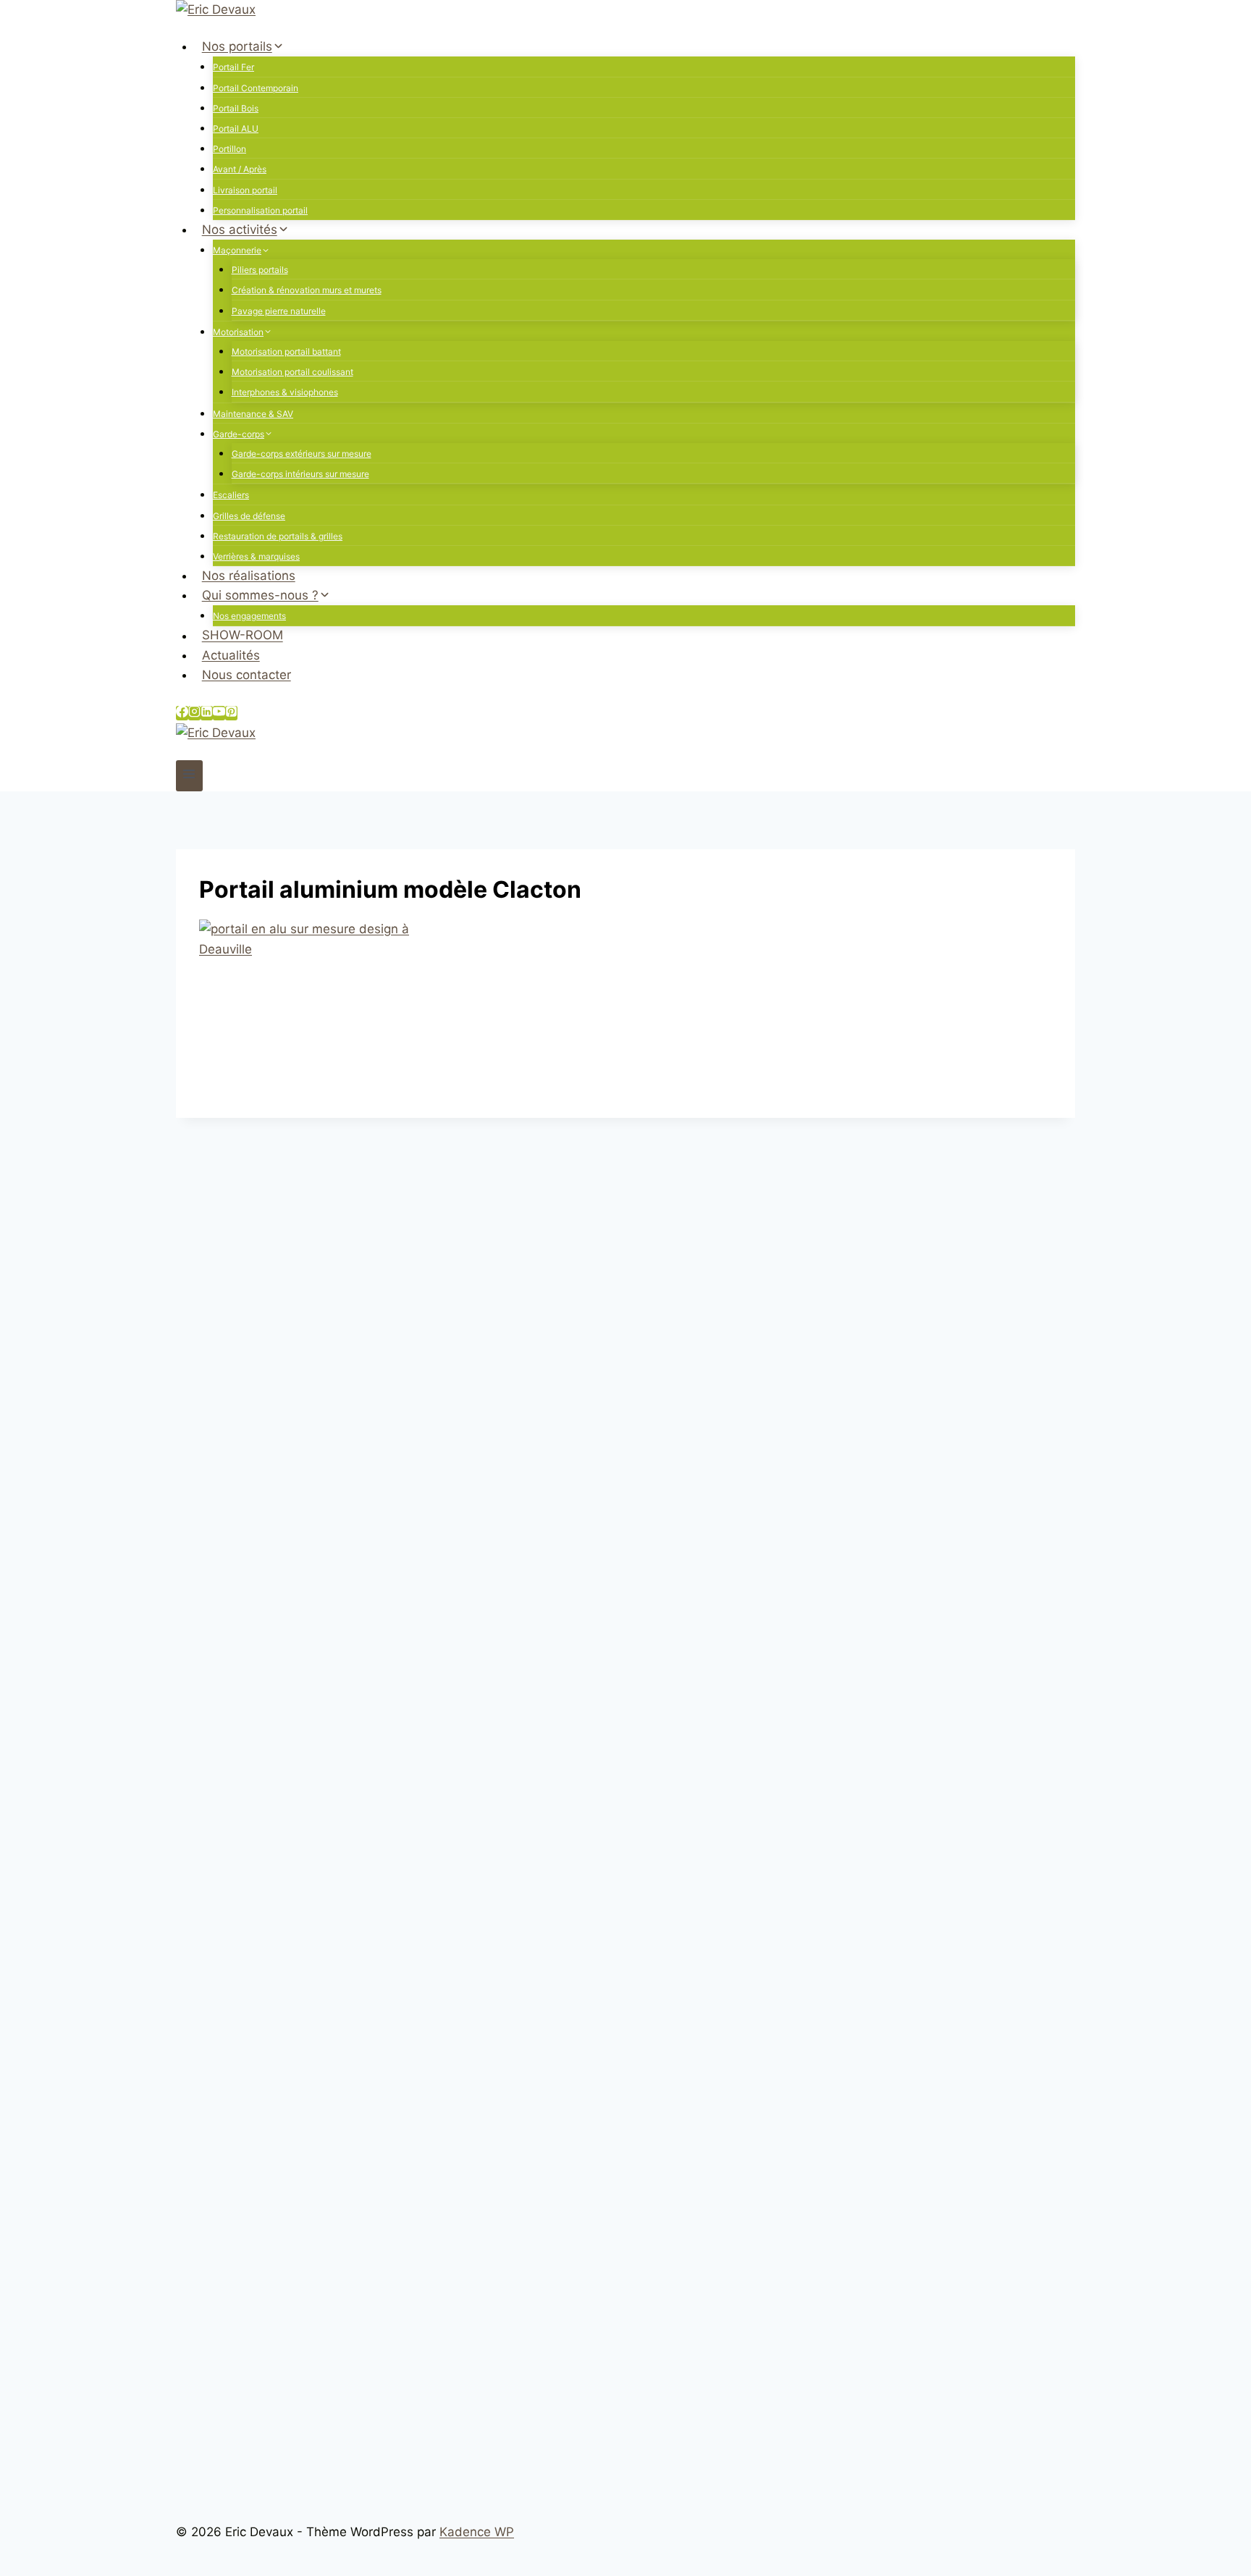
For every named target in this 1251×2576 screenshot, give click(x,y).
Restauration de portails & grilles (278, 536)
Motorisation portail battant (286, 352)
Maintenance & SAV (253, 414)
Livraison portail (245, 190)
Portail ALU (236, 129)
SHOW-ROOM (243, 636)
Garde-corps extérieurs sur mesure (302, 454)
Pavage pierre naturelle (279, 311)
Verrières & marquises (256, 556)
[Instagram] (194, 713)
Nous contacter (247, 675)
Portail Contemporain (256, 88)
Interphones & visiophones (285, 392)
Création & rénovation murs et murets (307, 290)
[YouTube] (219, 713)
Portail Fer (233, 67)
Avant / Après (240, 169)
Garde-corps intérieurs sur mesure (300, 474)
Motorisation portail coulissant (292, 372)
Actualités (231, 655)
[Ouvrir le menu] (189, 776)
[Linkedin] (207, 713)
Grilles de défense (249, 516)
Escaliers (231, 495)
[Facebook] (182, 713)
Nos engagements (249, 616)
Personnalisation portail (260, 210)
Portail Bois (236, 108)
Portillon (229, 149)
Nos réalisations (249, 576)
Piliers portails (260, 270)
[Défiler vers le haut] (1233, 2558)
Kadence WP (477, 2532)
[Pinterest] (231, 713)
